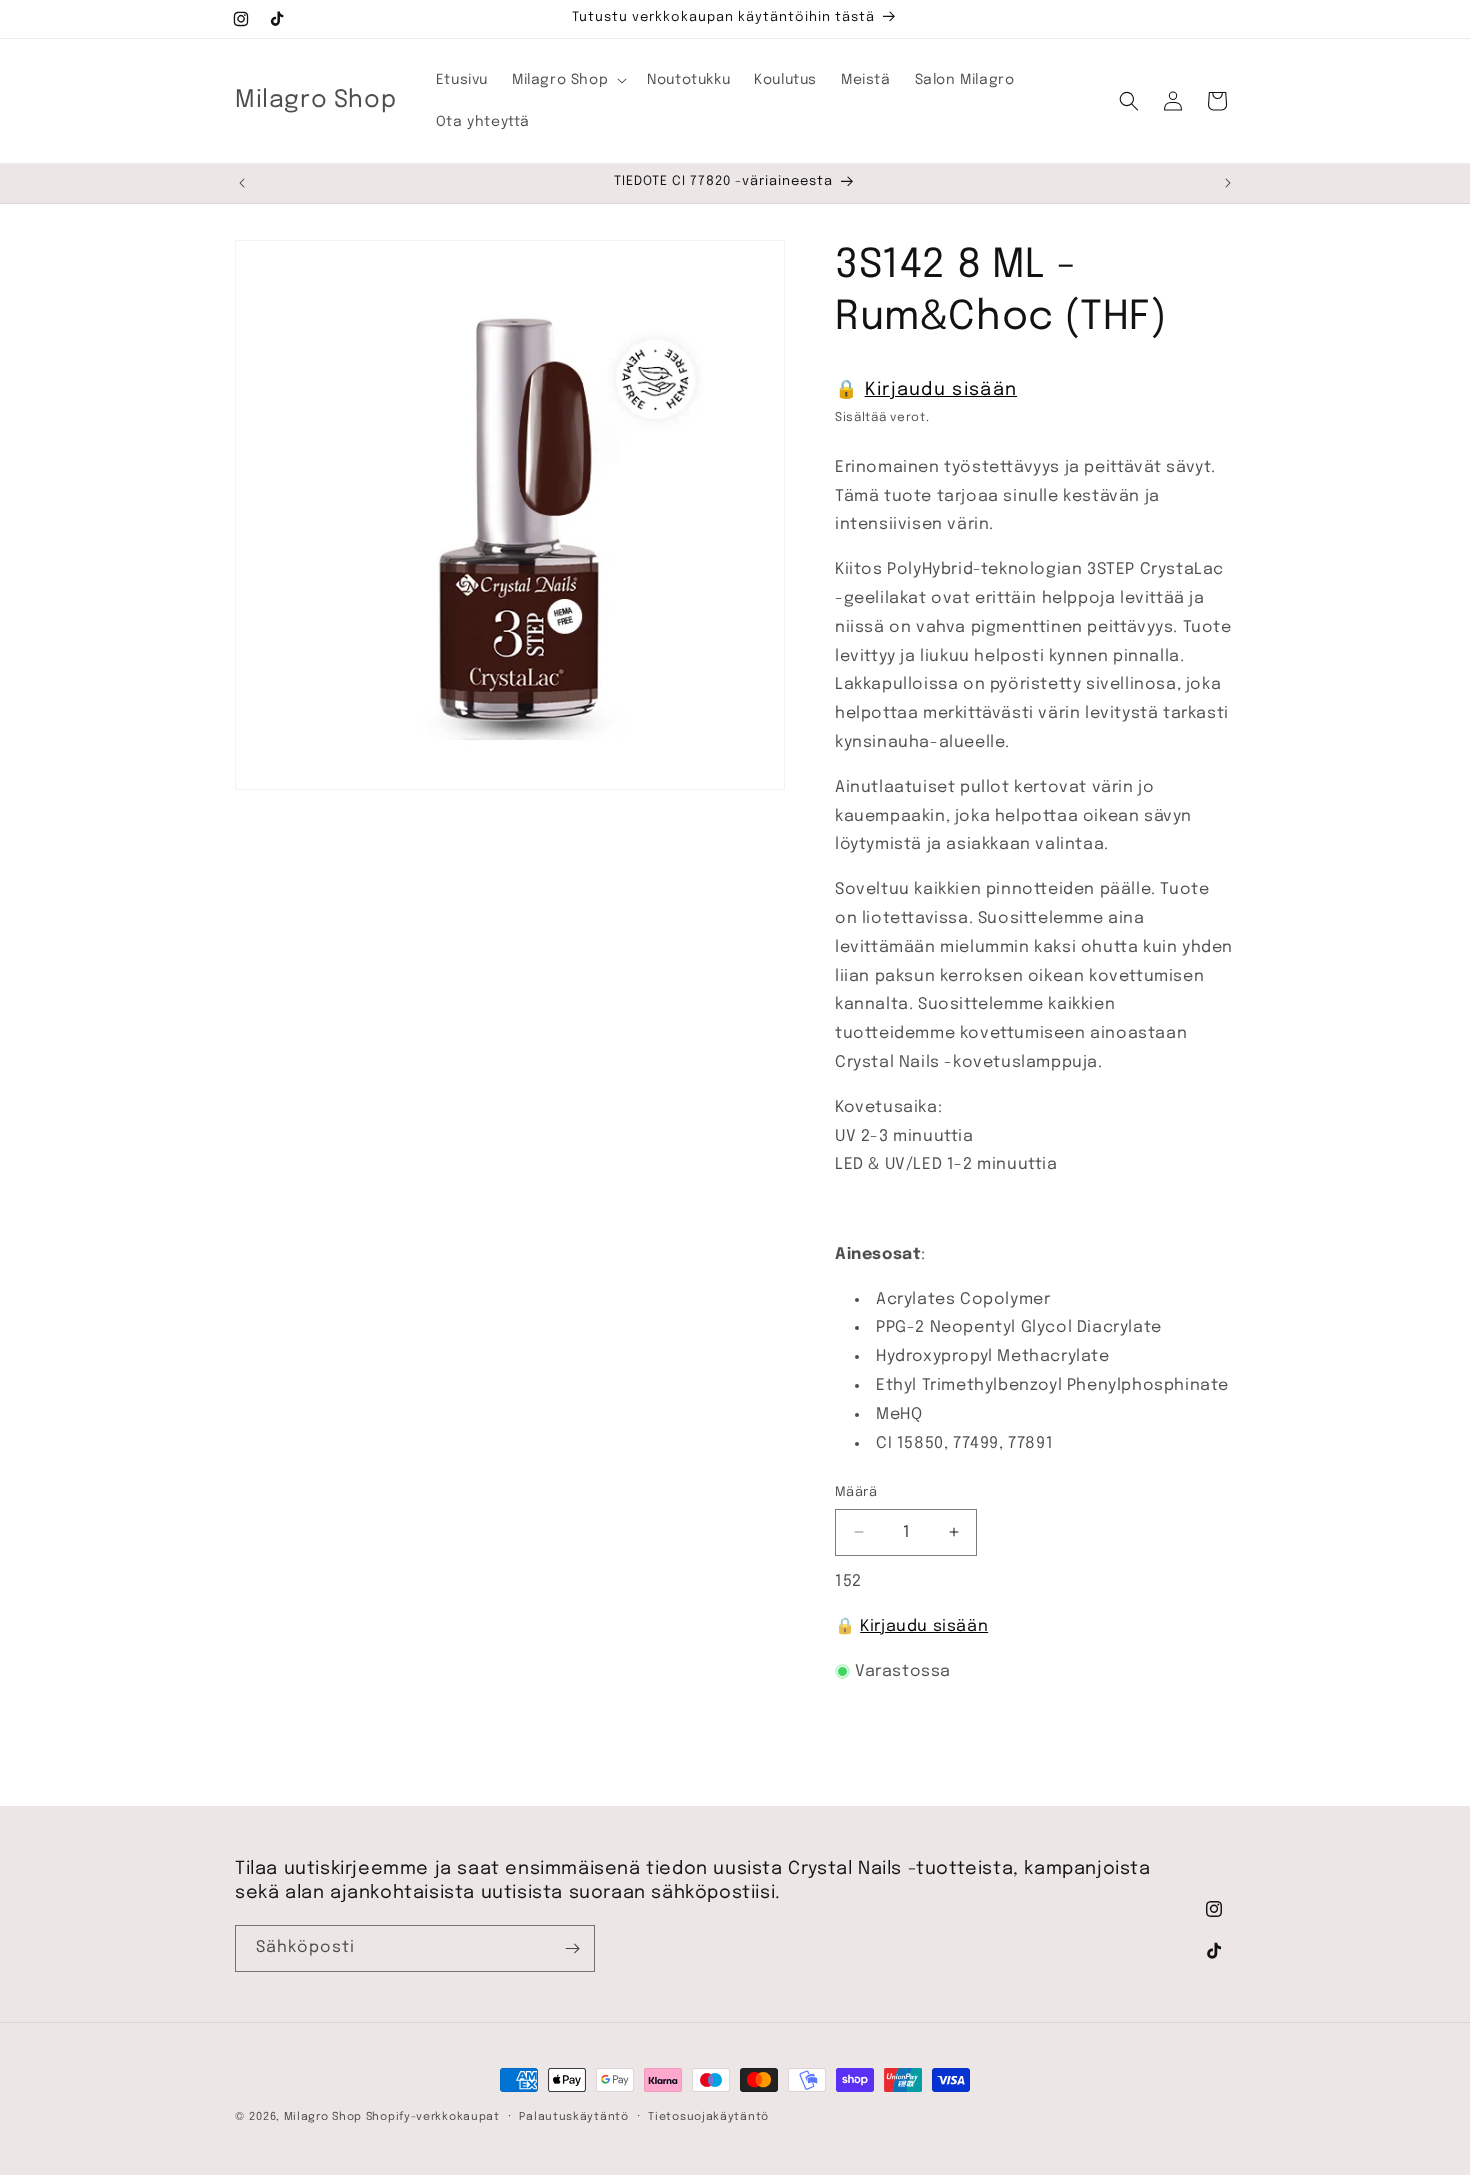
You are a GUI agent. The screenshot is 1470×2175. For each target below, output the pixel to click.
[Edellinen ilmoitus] (242, 183)
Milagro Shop (323, 2117)
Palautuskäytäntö (573, 2116)
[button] (567, 80)
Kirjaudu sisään (941, 390)
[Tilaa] (572, 1948)
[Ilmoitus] (1228, 183)
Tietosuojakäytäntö (708, 2116)
